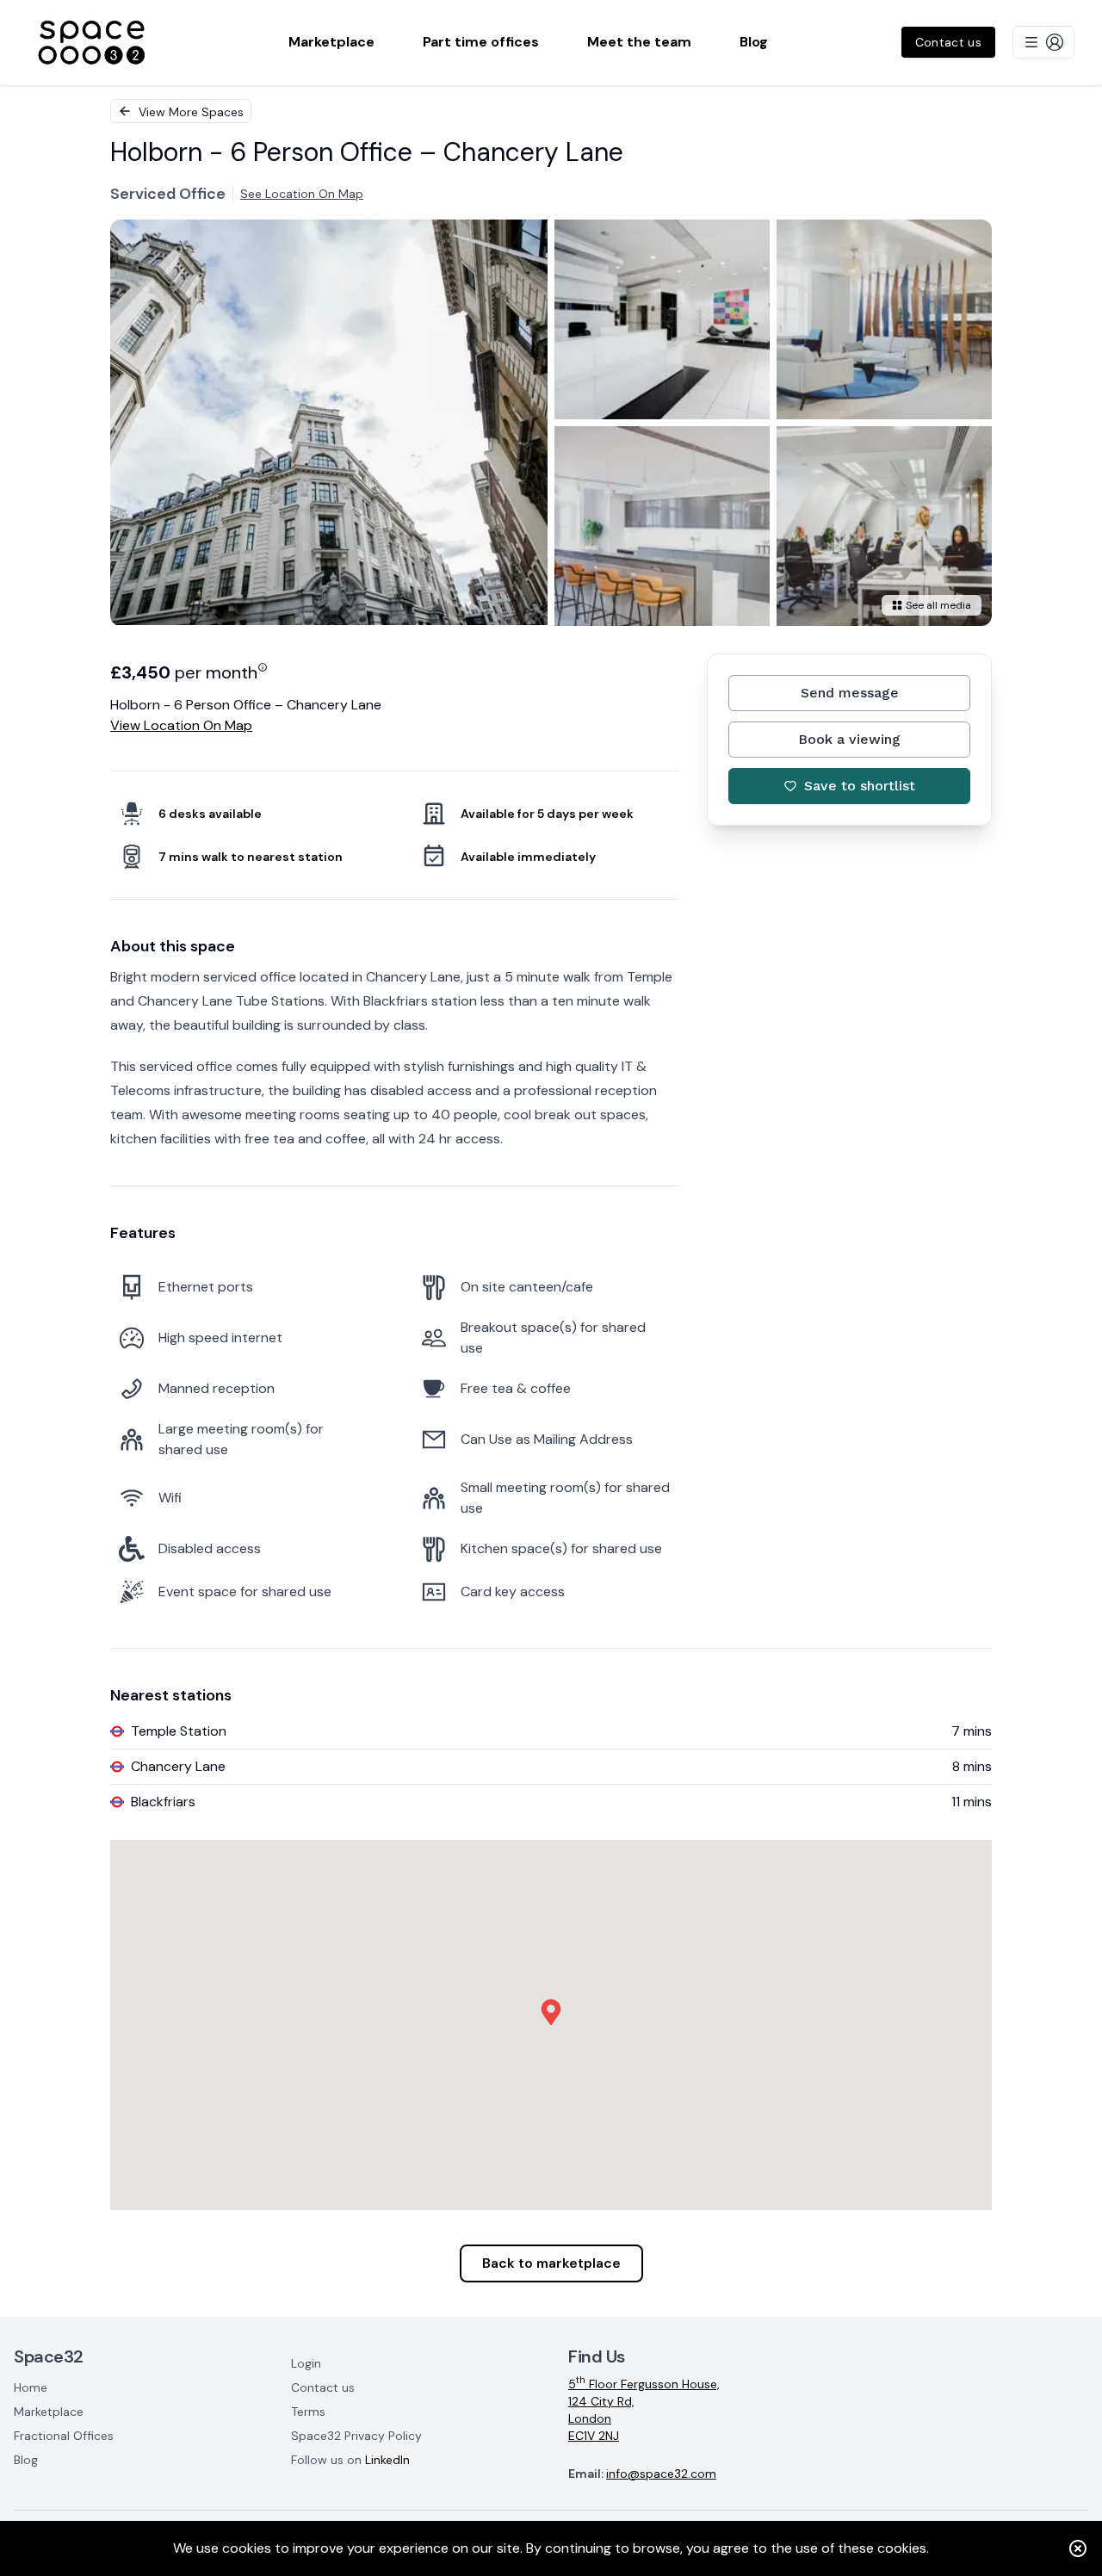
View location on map (181, 725)
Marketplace (49, 2412)
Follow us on (350, 2460)
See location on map (302, 194)
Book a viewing (849, 739)
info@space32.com (661, 2474)
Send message (850, 693)
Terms (308, 2412)
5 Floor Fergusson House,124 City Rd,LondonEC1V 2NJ (644, 2409)
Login (306, 2363)
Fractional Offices (64, 2436)
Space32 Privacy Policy (356, 2436)
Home (31, 2387)
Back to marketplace (551, 2263)
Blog (26, 2460)
